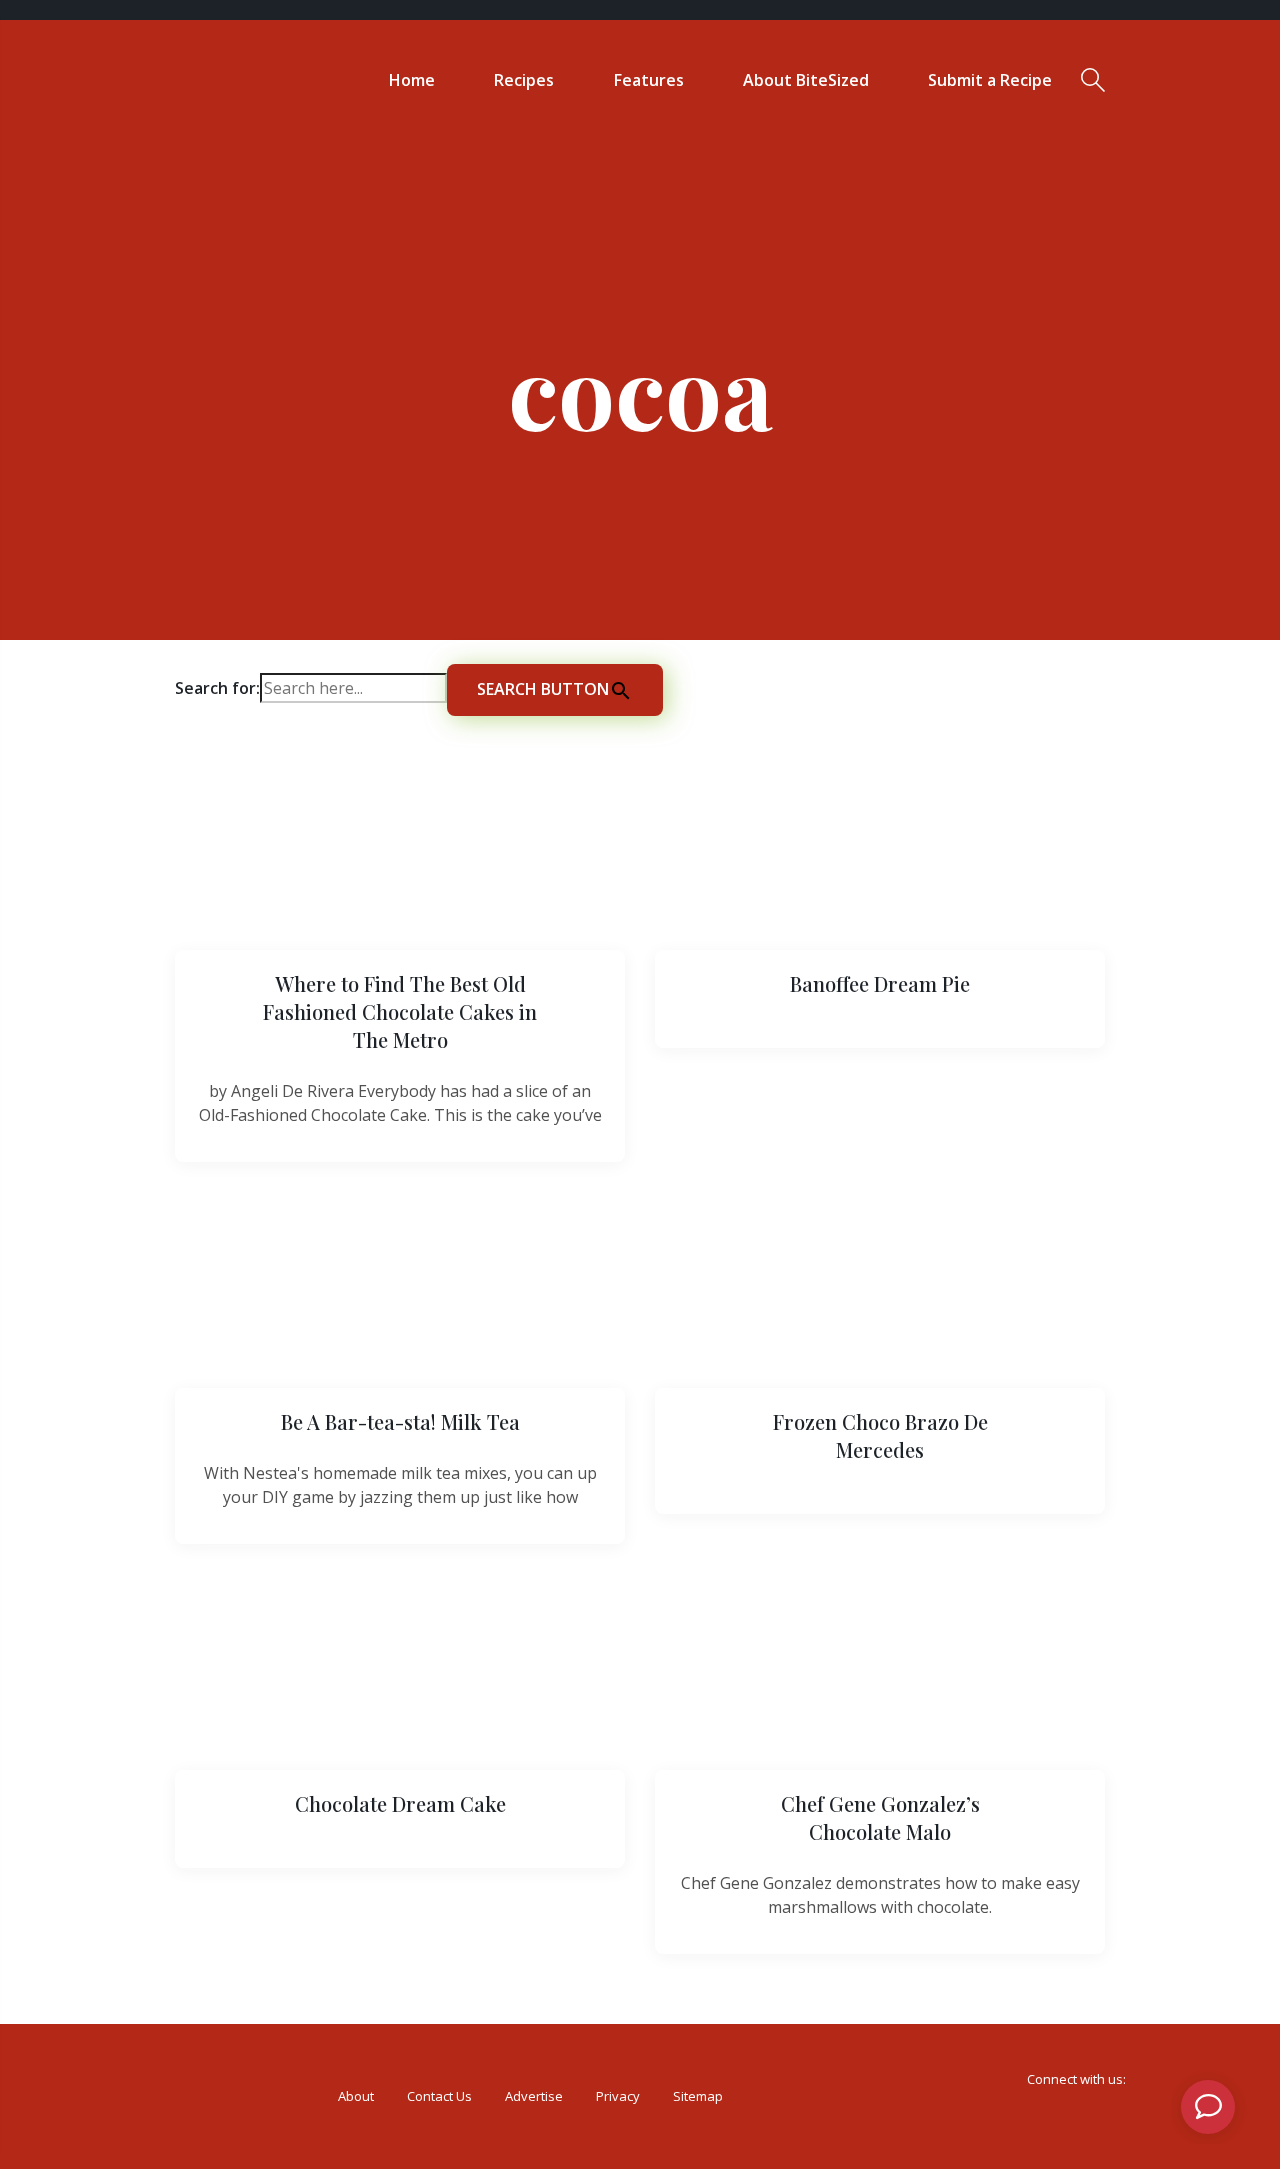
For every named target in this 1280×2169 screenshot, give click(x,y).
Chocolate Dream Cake (400, 1803)
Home (412, 80)
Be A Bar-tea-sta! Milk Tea (400, 1421)
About (356, 2096)
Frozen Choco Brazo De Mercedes (880, 1435)
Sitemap (698, 2096)
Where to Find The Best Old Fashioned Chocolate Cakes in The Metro (400, 1011)
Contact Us (439, 2096)
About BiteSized (806, 80)
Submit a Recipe (990, 80)
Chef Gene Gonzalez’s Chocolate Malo (880, 1817)
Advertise (534, 2096)
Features (649, 80)
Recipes (524, 80)
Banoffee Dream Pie (880, 983)
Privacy (618, 2096)
